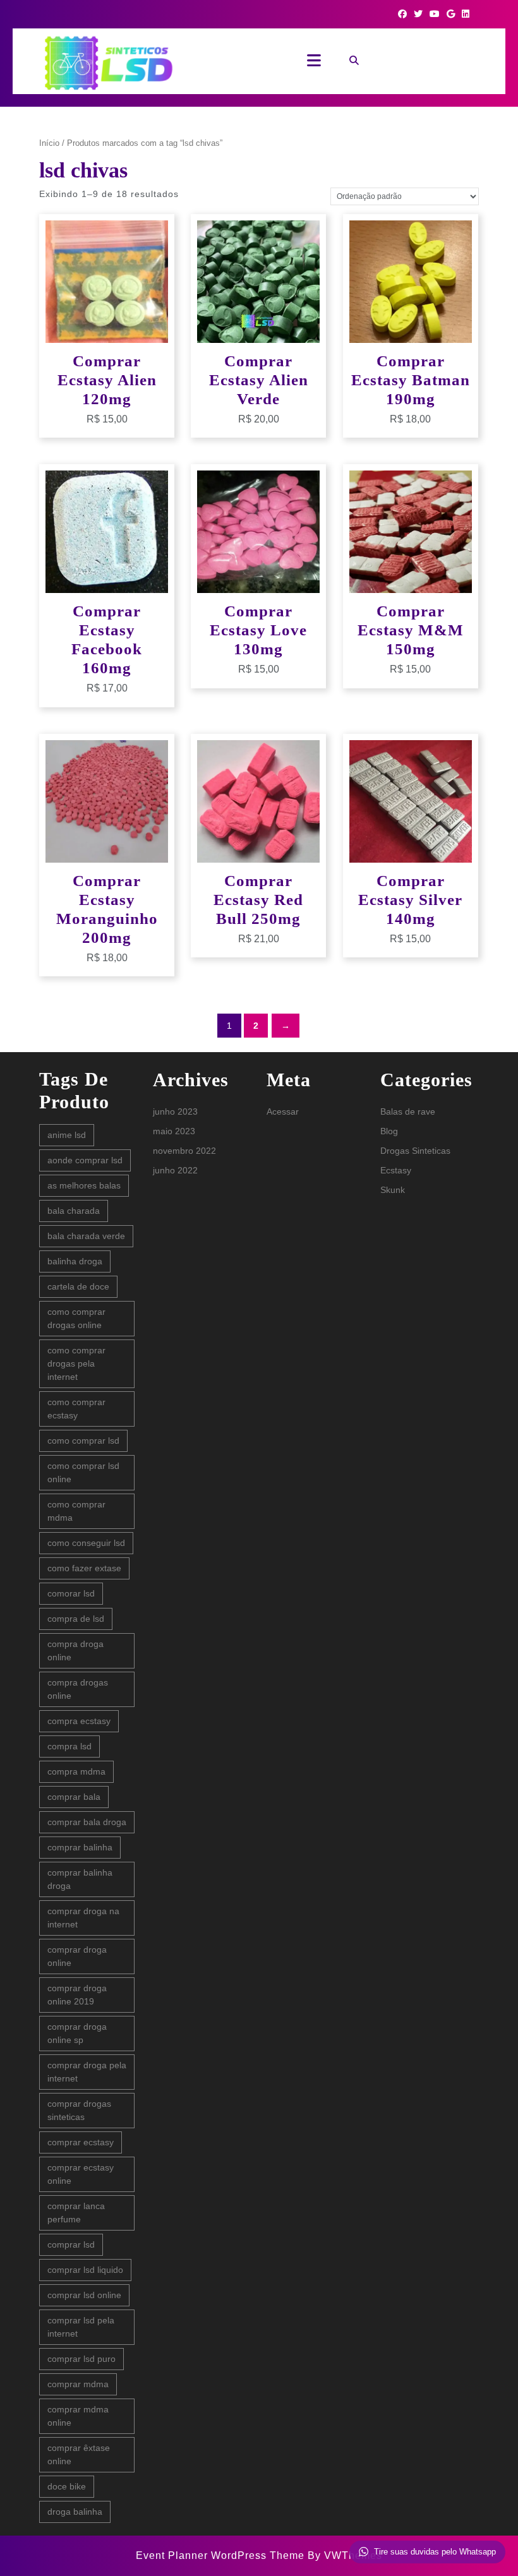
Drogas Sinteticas (415, 1151)
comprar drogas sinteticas (79, 2110)
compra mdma (76, 1771)
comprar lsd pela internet (81, 2327)
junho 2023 (175, 1111)
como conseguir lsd (86, 1543)
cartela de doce (78, 1286)
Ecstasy (396, 1170)
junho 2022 (175, 1170)
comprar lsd (71, 2244)
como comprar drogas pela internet (76, 1363)
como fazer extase (84, 1568)
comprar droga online (77, 1956)
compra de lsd (76, 1619)
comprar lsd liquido (85, 2270)
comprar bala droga (87, 1822)
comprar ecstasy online (81, 2174)
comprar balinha (80, 1847)
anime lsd (67, 1135)
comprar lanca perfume (76, 2213)
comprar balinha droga (80, 1879)
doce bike (67, 2486)
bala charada (74, 1211)
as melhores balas (84, 1185)
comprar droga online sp (77, 2033)
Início (49, 143)
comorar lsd (71, 1593)
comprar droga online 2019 (77, 1995)
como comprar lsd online (83, 1472)
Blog (389, 1131)
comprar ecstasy (81, 2142)
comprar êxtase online (79, 2454)
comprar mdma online (78, 2416)
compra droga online (75, 1650)
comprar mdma (78, 2384)
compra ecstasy (79, 1721)
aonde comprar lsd (85, 1160)
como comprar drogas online (76, 1318)
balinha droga (75, 1261)
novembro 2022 (184, 1151)
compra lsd (69, 1746)
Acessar (283, 1111)
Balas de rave (408, 1111)
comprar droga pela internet (87, 2072)
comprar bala (74, 1797)
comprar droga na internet (83, 1918)
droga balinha (75, 2512)
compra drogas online (78, 1689)
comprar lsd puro (81, 2359)
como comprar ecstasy (76, 1409)
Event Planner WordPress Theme (222, 2555)
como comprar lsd (83, 1441)
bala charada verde (86, 1236)
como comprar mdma (76, 1511)
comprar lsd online (84, 2295)
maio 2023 (174, 1131)
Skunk (393, 1190)
